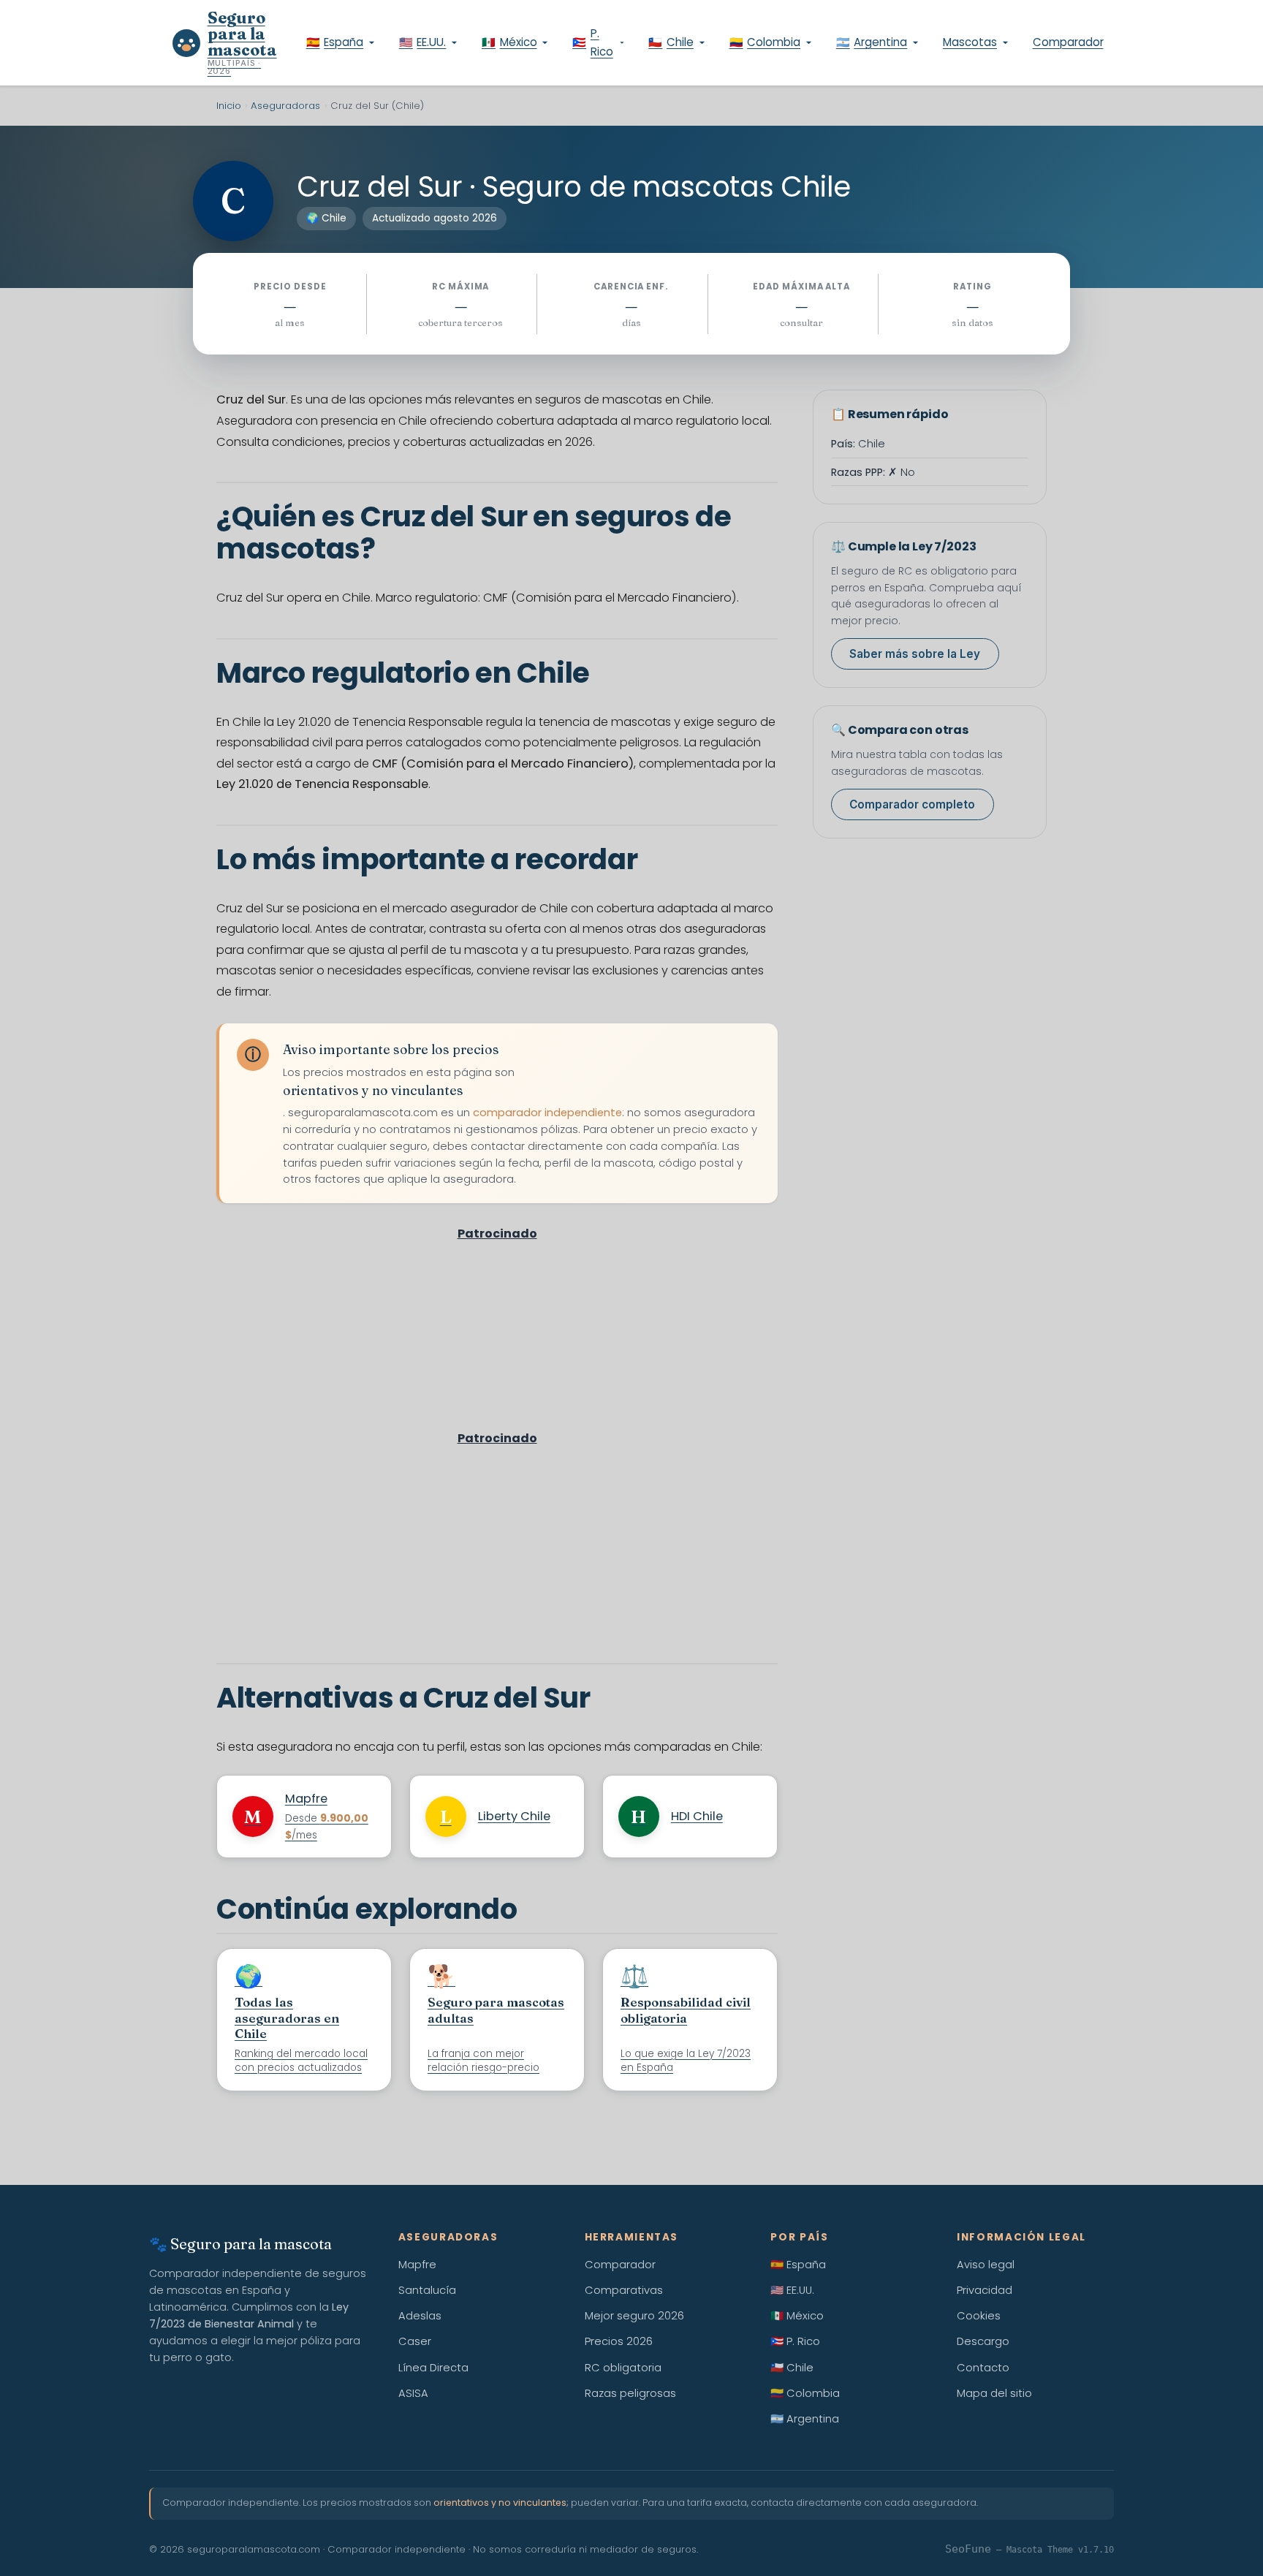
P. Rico (593, 42)
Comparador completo (912, 805)
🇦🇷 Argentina (805, 2419)
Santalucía (427, 2290)
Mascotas (970, 42)
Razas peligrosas (630, 2393)
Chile (671, 42)
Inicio (229, 106)
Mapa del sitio (994, 2393)
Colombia (765, 42)
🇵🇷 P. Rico (795, 2341)
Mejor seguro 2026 (634, 2316)
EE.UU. (423, 42)
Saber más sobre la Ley (915, 655)
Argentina (872, 42)
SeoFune (968, 2549)
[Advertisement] (497, 1353)
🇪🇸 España (798, 2265)
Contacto (983, 2368)
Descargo (983, 2341)
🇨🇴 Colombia (805, 2393)
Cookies (979, 2316)
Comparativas (624, 2290)
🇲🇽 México (797, 2316)
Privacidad (985, 2290)
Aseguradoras (285, 106)
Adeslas (420, 2316)
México (509, 42)
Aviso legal (986, 2265)
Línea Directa (433, 2368)
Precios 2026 (619, 2341)
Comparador (1068, 42)
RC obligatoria (623, 2368)
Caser (415, 2341)
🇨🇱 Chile (792, 2368)
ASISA (413, 2393)
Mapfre (417, 2265)
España (335, 42)
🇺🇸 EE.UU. (792, 2290)
